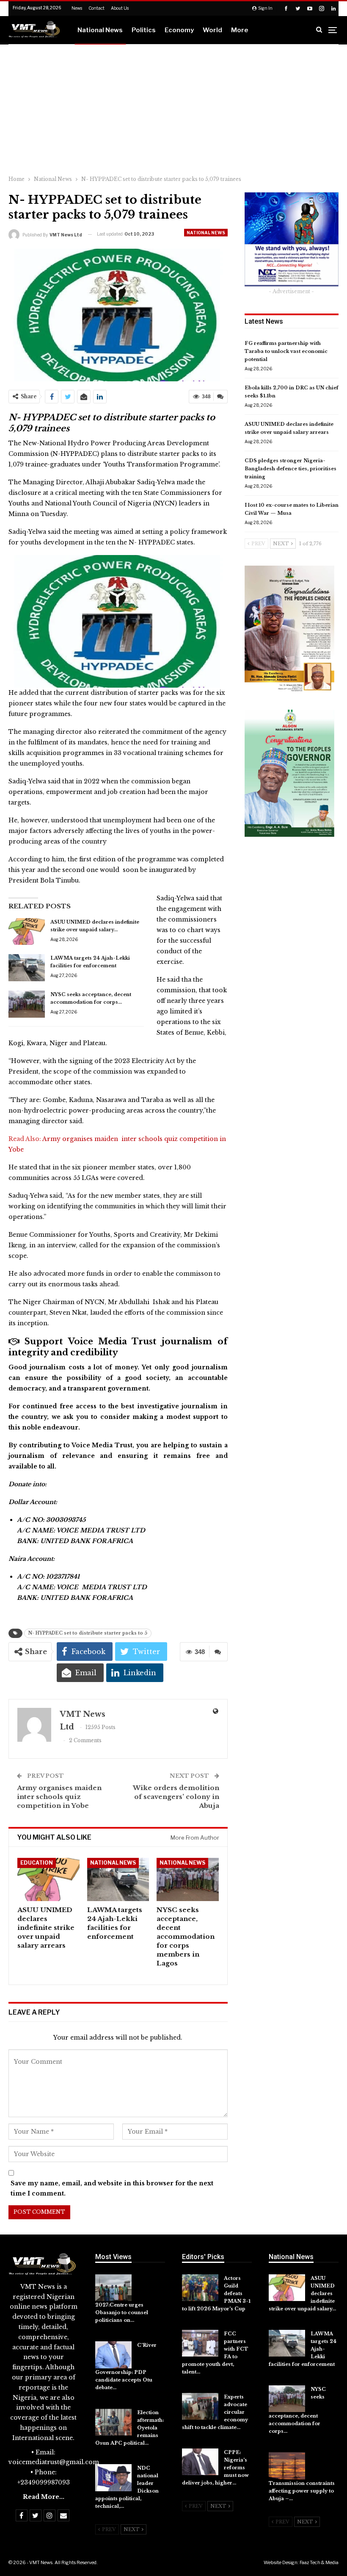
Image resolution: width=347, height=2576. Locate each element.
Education (37, 1863)
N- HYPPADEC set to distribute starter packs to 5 (88, 1633)
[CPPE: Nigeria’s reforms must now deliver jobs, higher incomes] (200, 2462)
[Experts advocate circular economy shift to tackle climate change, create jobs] (200, 2407)
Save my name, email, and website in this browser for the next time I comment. (112, 2188)
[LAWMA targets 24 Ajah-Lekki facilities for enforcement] (27, 968)
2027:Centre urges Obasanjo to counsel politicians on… (122, 2312)
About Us (120, 8)
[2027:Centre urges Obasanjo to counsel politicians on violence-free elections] (113, 2288)
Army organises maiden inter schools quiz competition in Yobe (60, 1797)
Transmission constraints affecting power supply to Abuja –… (302, 2491)
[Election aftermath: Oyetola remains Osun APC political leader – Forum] (113, 2422)
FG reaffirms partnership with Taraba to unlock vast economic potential (286, 351)
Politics (144, 30)
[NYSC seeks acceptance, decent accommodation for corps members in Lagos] (27, 1004)
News (77, 8)
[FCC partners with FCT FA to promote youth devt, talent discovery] (200, 2343)
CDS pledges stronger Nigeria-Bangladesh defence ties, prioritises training (291, 469)
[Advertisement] (173, 108)
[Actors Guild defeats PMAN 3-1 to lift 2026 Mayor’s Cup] (200, 2288)
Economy (179, 30)
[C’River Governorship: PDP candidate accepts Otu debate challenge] (113, 2355)
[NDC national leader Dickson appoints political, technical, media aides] (113, 2478)
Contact (96, 8)
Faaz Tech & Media (319, 2562)
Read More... (44, 2497)
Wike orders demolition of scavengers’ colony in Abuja (176, 1797)
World (212, 30)
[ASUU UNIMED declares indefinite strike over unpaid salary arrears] (27, 932)
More (240, 30)
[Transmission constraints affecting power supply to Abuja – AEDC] (287, 2466)
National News (100, 30)
